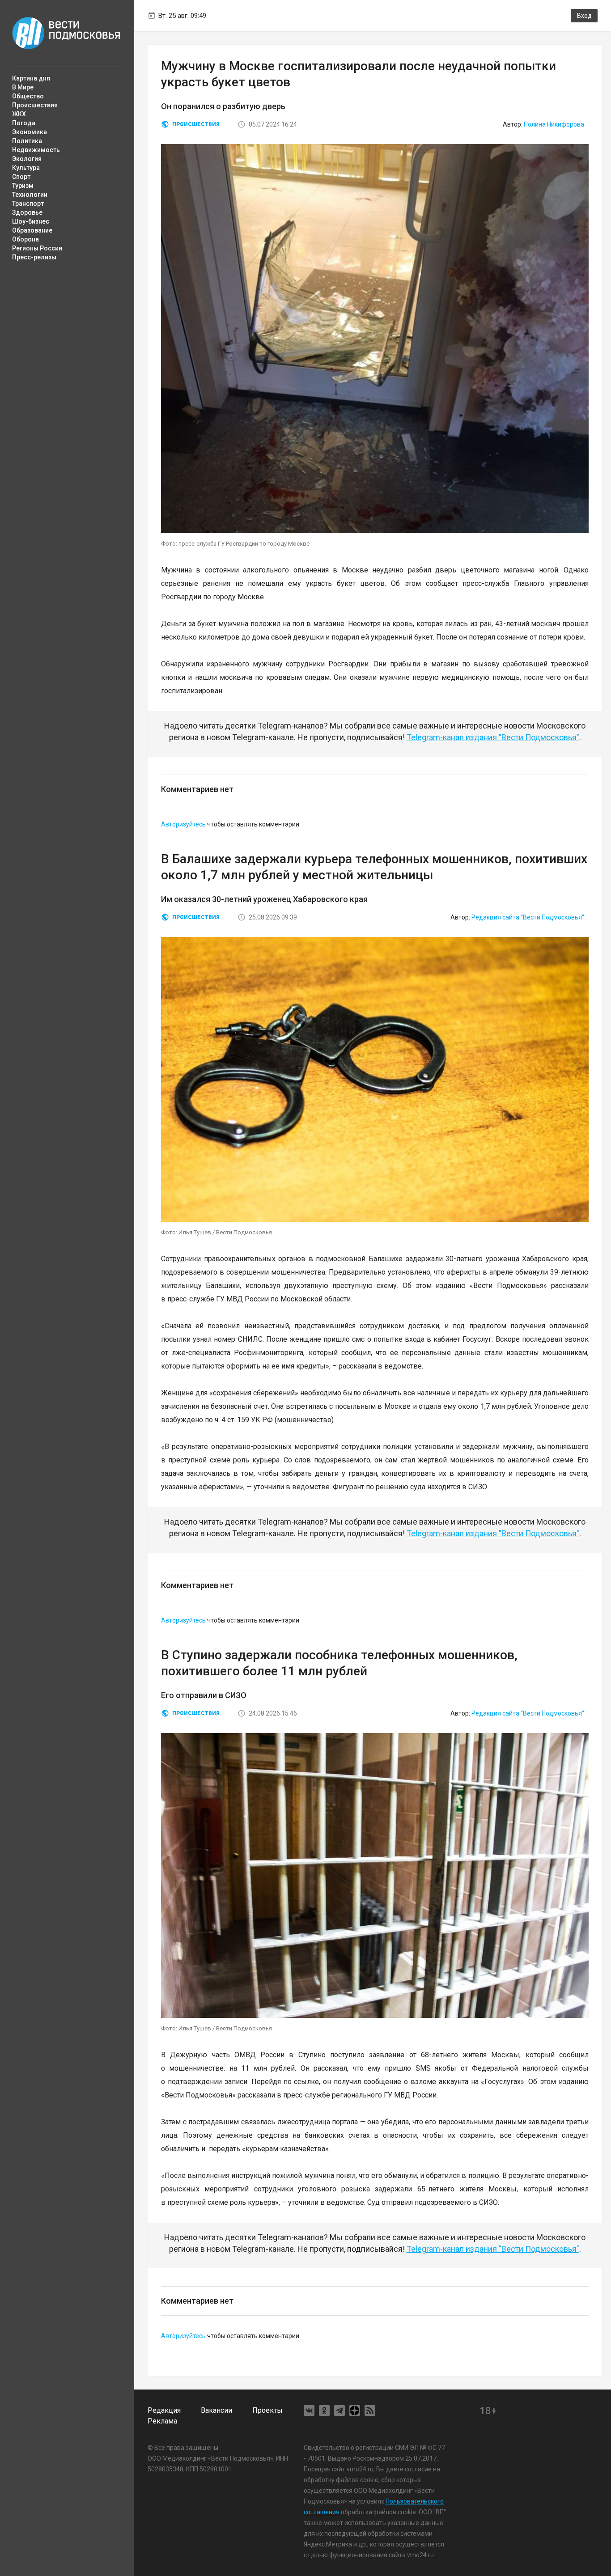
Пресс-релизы (34, 257)
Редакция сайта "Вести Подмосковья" (528, 917)
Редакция (164, 2410)
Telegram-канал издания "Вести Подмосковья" (493, 737)
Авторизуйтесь (183, 824)
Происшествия (35, 105)
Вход (584, 16)
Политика (27, 141)
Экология (27, 159)
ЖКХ (19, 114)
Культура (26, 168)
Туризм (23, 186)
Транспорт (28, 203)
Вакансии (216, 2410)
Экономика (30, 132)
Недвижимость (36, 150)
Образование (32, 230)
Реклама (162, 2421)
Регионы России (37, 248)
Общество (28, 96)
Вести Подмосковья (66, 33)
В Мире (23, 87)
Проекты (267, 2410)
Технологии (30, 195)
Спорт (21, 177)
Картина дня (31, 78)
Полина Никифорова (554, 124)
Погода (24, 123)
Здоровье (27, 212)
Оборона (25, 239)
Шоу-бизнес (31, 221)
